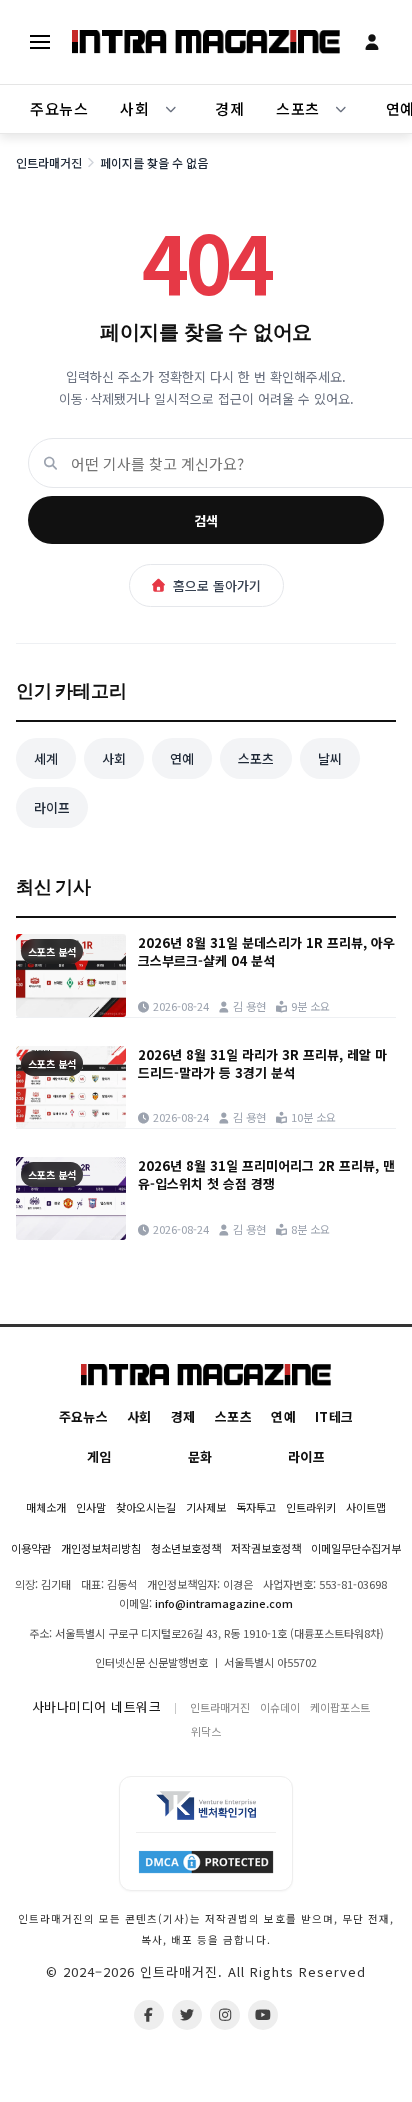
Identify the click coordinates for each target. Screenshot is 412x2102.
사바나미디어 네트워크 (97, 1706)
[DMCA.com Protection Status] (206, 1860)
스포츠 (298, 108)
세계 (46, 758)
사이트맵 (366, 1507)
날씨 (330, 758)
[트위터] (187, 2015)
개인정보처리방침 (101, 1548)
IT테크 (334, 1416)
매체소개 (46, 1507)
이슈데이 (280, 1707)
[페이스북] (149, 2015)
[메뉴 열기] (40, 42)
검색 (206, 520)
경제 (229, 108)
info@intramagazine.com (224, 1603)
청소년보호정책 (186, 1548)
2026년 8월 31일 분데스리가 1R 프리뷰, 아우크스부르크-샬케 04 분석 (266, 952)
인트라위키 (311, 1507)
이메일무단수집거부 (356, 1548)
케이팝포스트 (340, 1707)
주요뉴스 (59, 108)
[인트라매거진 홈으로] (206, 42)
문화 (200, 1456)
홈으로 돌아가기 (217, 585)
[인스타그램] (225, 2015)
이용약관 (31, 1548)
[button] (171, 109)
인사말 (91, 1507)
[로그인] (372, 42)
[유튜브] (263, 2015)
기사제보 (206, 1507)
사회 (134, 108)
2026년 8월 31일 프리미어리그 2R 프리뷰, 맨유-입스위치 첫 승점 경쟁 (266, 1175)
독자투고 (256, 1507)
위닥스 (206, 1731)
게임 (99, 1456)
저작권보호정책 (266, 1548)
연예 (182, 758)
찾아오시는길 (146, 1507)
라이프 (52, 807)
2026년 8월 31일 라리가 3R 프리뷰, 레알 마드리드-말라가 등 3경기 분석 (262, 1064)
